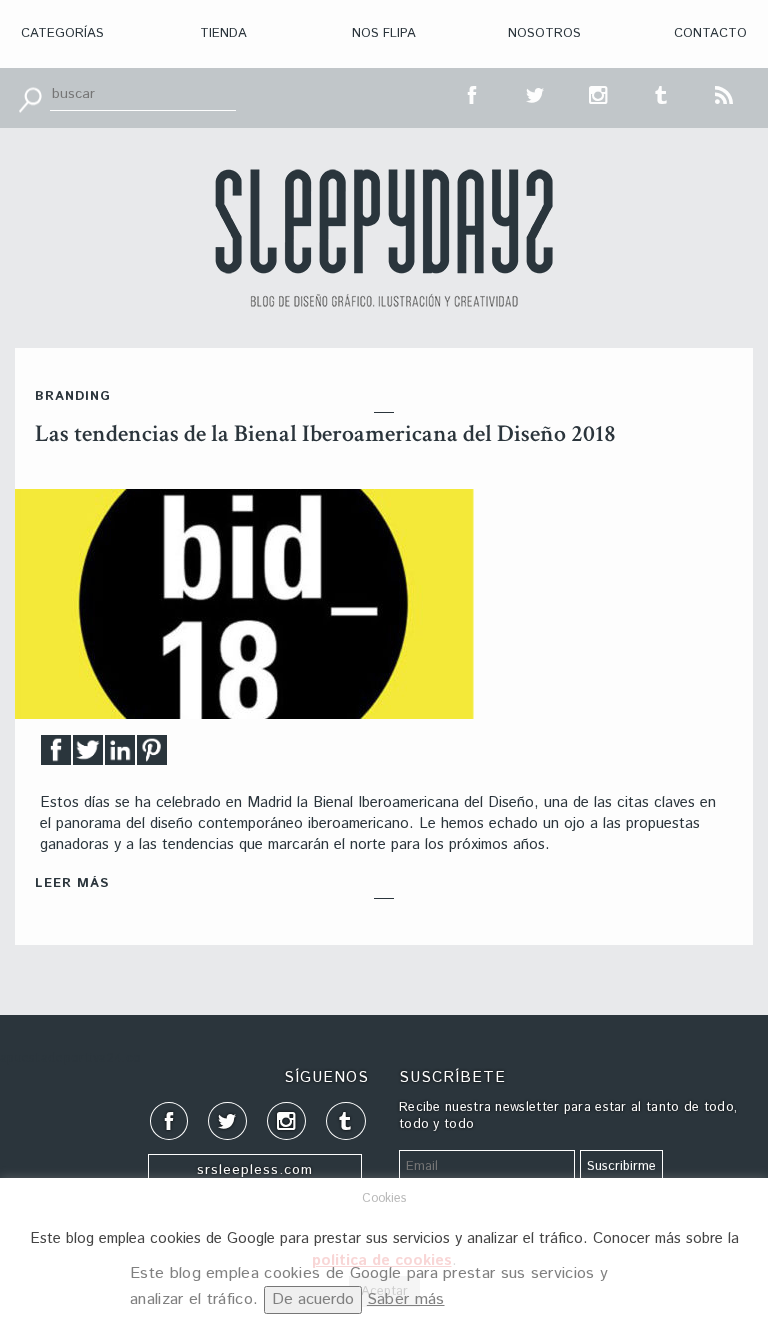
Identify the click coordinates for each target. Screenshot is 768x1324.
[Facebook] (56, 755)
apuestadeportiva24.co (70, 1058)
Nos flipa (384, 33)
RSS (725, 93)
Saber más (406, 1299)
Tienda (223, 33)
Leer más (72, 883)
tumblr (662, 93)
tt (536, 93)
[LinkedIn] (120, 755)
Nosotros (544, 33)
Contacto (710, 33)
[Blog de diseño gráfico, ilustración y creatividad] (384, 238)
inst (599, 93)
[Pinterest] (152, 755)
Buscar (30, 98)
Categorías (62, 33)
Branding (73, 396)
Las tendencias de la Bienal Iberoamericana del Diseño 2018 (325, 433)
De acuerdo (313, 1299)
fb (473, 93)
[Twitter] (88, 755)
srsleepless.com (255, 1170)
